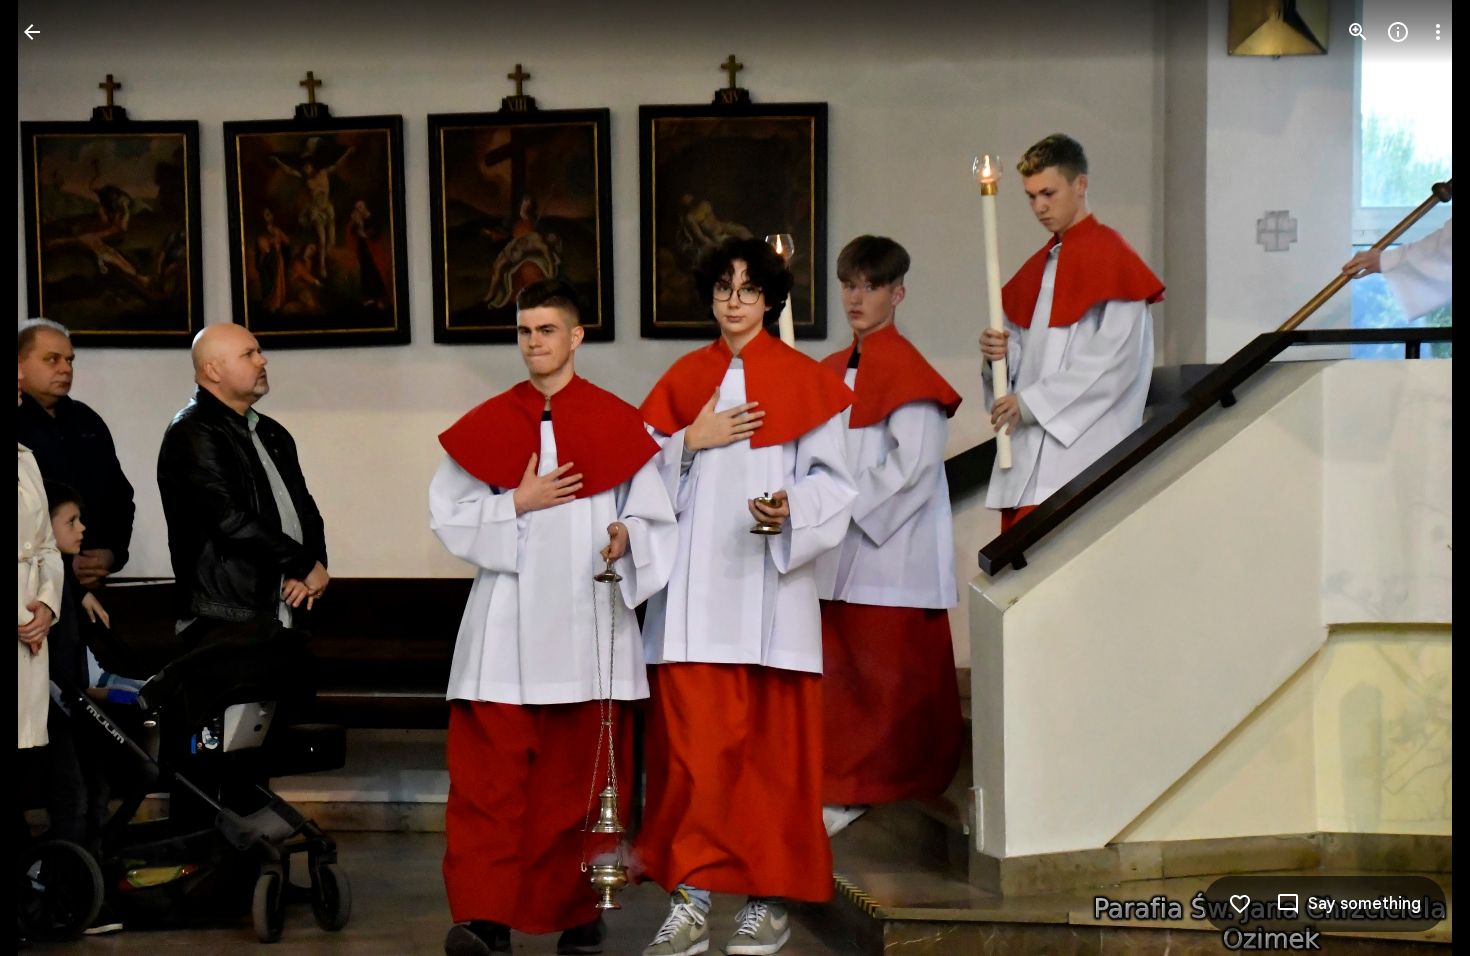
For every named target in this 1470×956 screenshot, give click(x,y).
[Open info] (1398, 32)
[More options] (1438, 32)
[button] (56, 478)
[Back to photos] (32, 32)
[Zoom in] (1358, 32)
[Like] (1240, 904)
